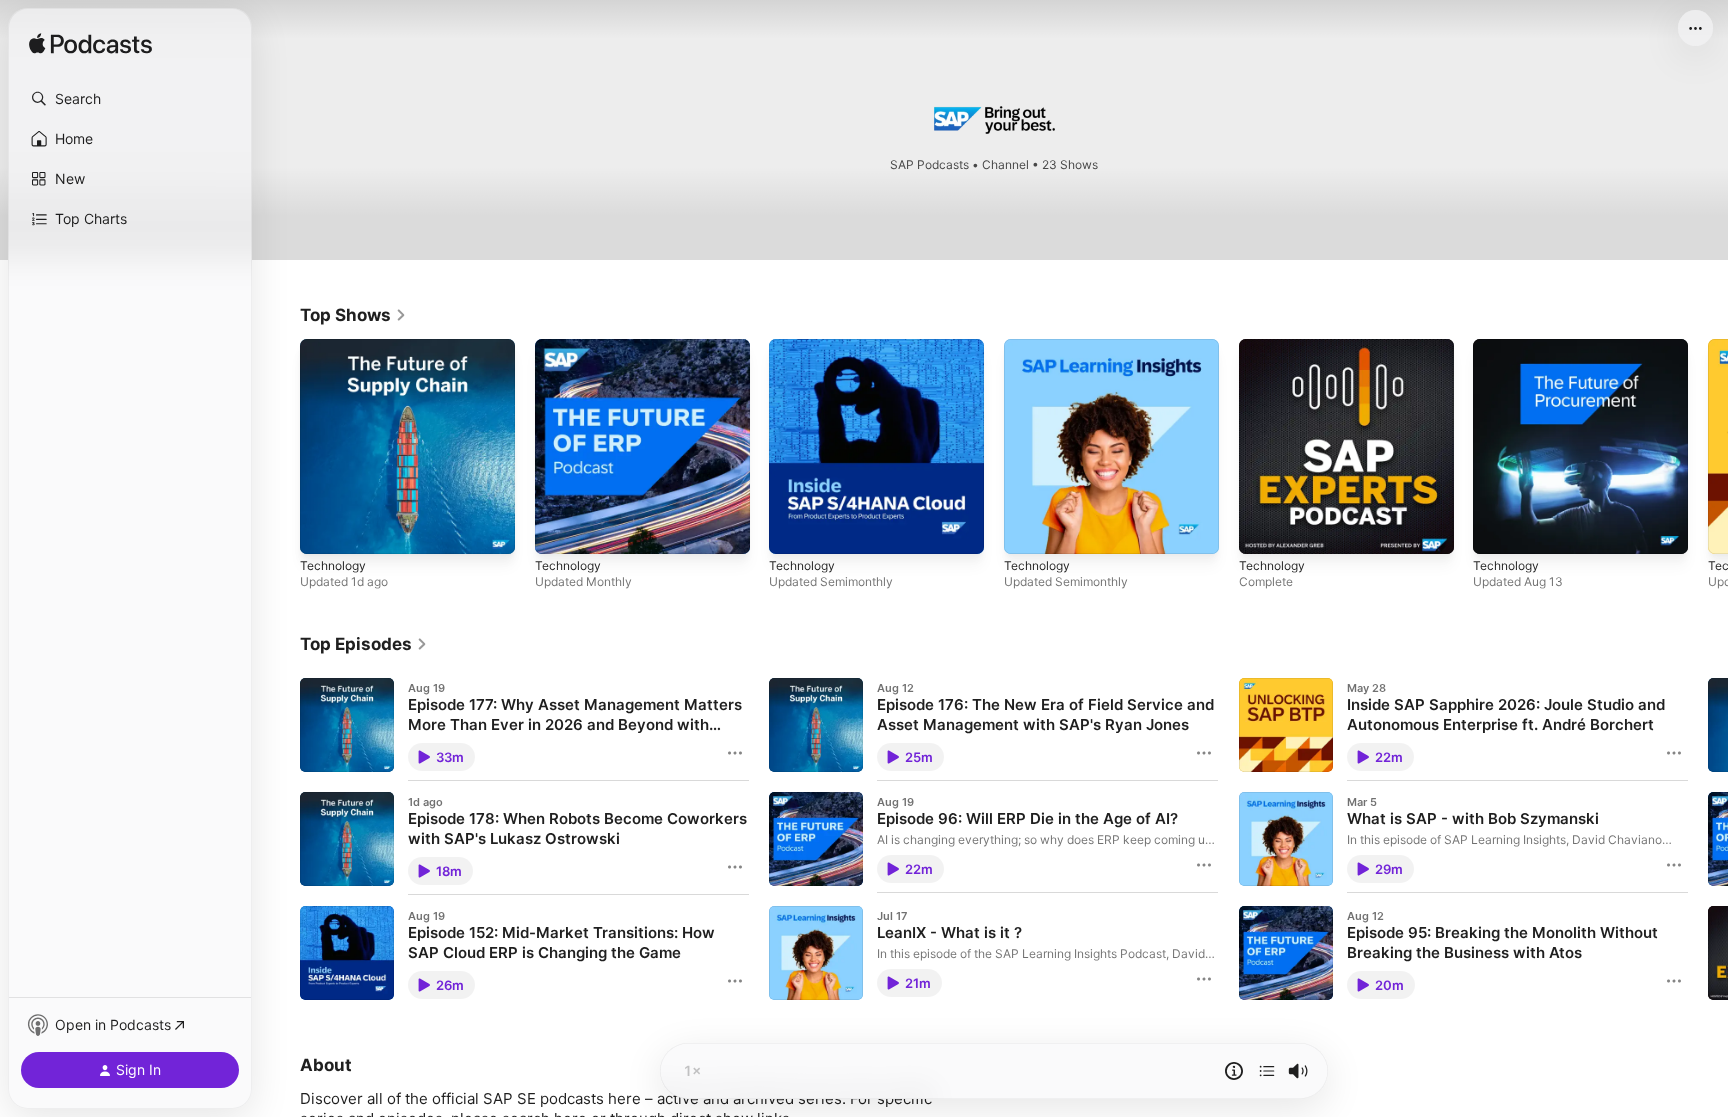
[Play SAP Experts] (1264, 529)
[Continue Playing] (1267, 1071)
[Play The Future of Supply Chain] (325, 529)
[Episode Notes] (1234, 1071)
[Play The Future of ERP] (560, 529)
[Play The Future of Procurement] (1498, 529)
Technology (336, 347)
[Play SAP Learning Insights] (1029, 529)
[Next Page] (1708, 446)
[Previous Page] (280, 446)
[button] (130, 99)
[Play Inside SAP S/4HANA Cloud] (794, 529)
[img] (90, 45)
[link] (353, 315)
